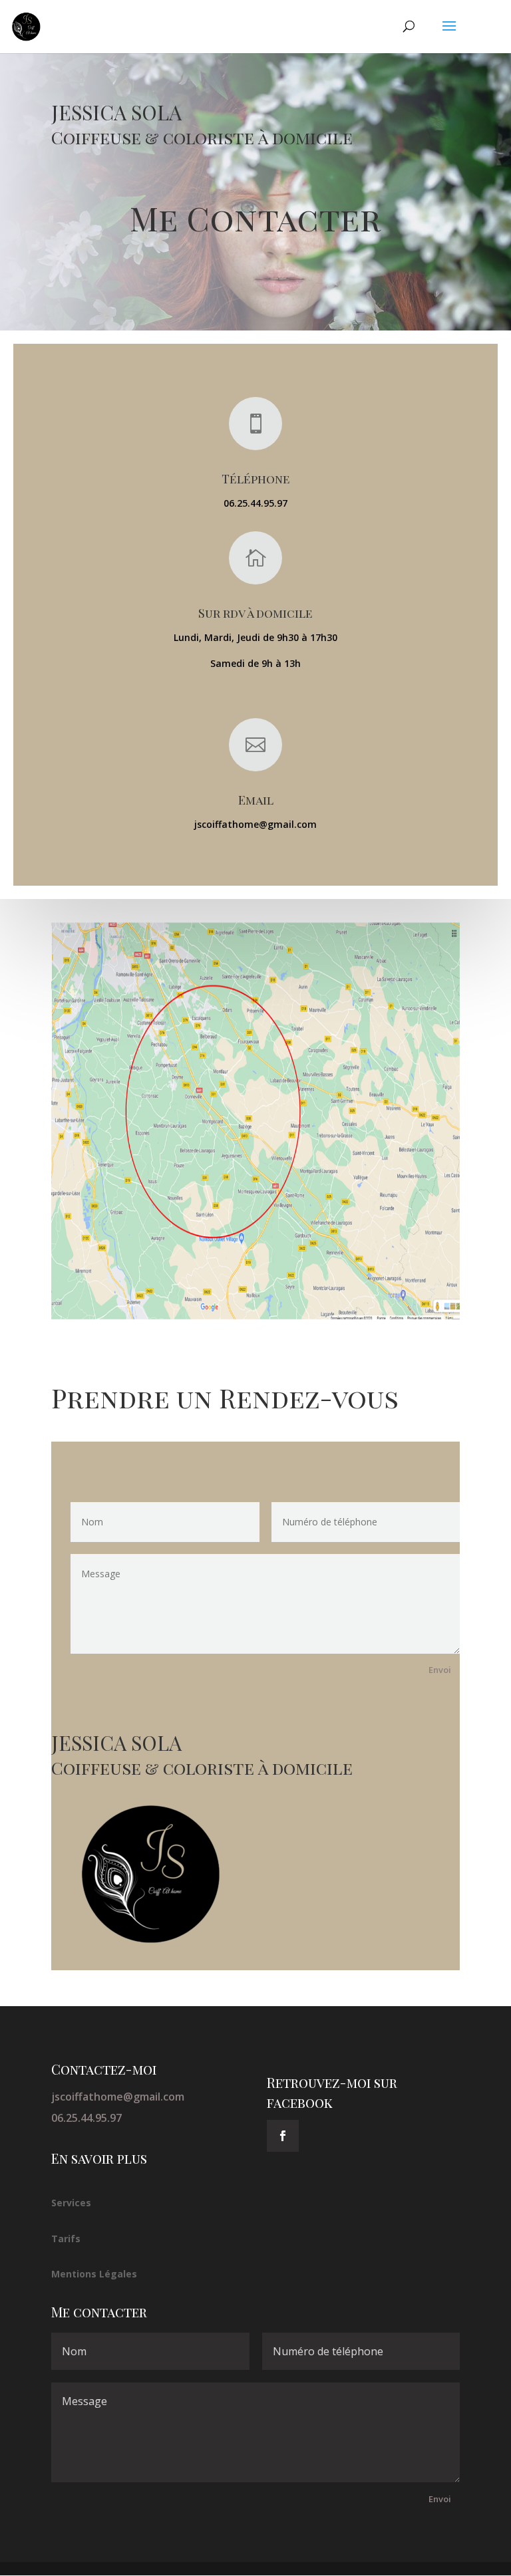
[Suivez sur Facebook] (283, 2136)
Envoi (440, 1670)
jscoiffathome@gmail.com (118, 2097)
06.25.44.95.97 (86, 2118)
